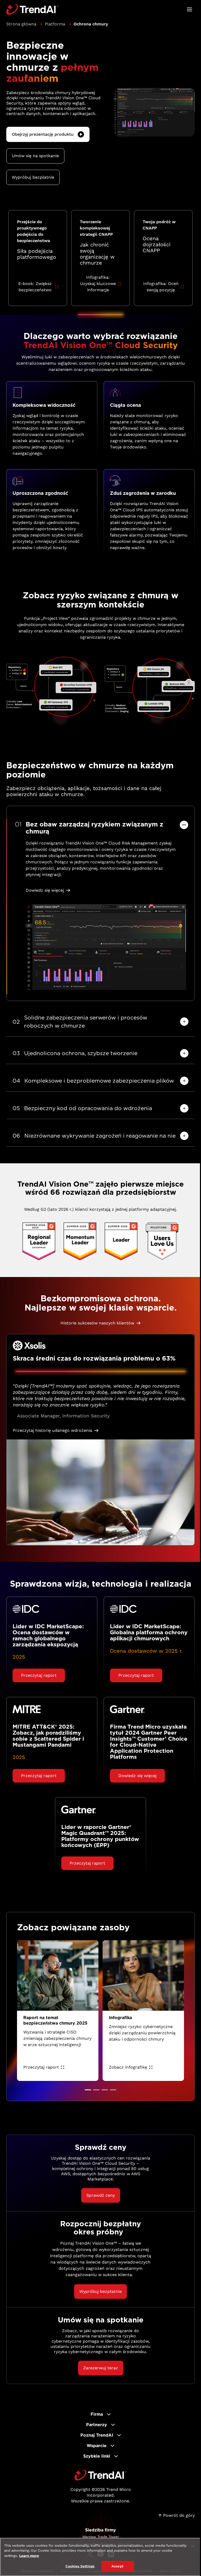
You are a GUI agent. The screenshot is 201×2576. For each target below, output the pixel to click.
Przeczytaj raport (41, 2067)
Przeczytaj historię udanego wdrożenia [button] (52, 1430)
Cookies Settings (80, 2566)
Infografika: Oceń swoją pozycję (161, 287)
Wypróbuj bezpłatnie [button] (33, 177)
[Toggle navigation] (189, 9)
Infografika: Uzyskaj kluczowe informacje (98, 284)
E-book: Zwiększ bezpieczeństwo (35, 287)
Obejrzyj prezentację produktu (43, 134)
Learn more (29, 2556)
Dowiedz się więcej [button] (45, 890)
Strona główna (21, 24)
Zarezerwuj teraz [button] (101, 2368)
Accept (118, 2566)
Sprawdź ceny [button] (101, 2195)
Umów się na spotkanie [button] (35, 156)
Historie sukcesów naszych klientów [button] (97, 1323)
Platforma (55, 24)
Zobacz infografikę (128, 2067)
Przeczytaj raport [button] (39, 1675)
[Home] (101, 2475)
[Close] (193, 2546)
